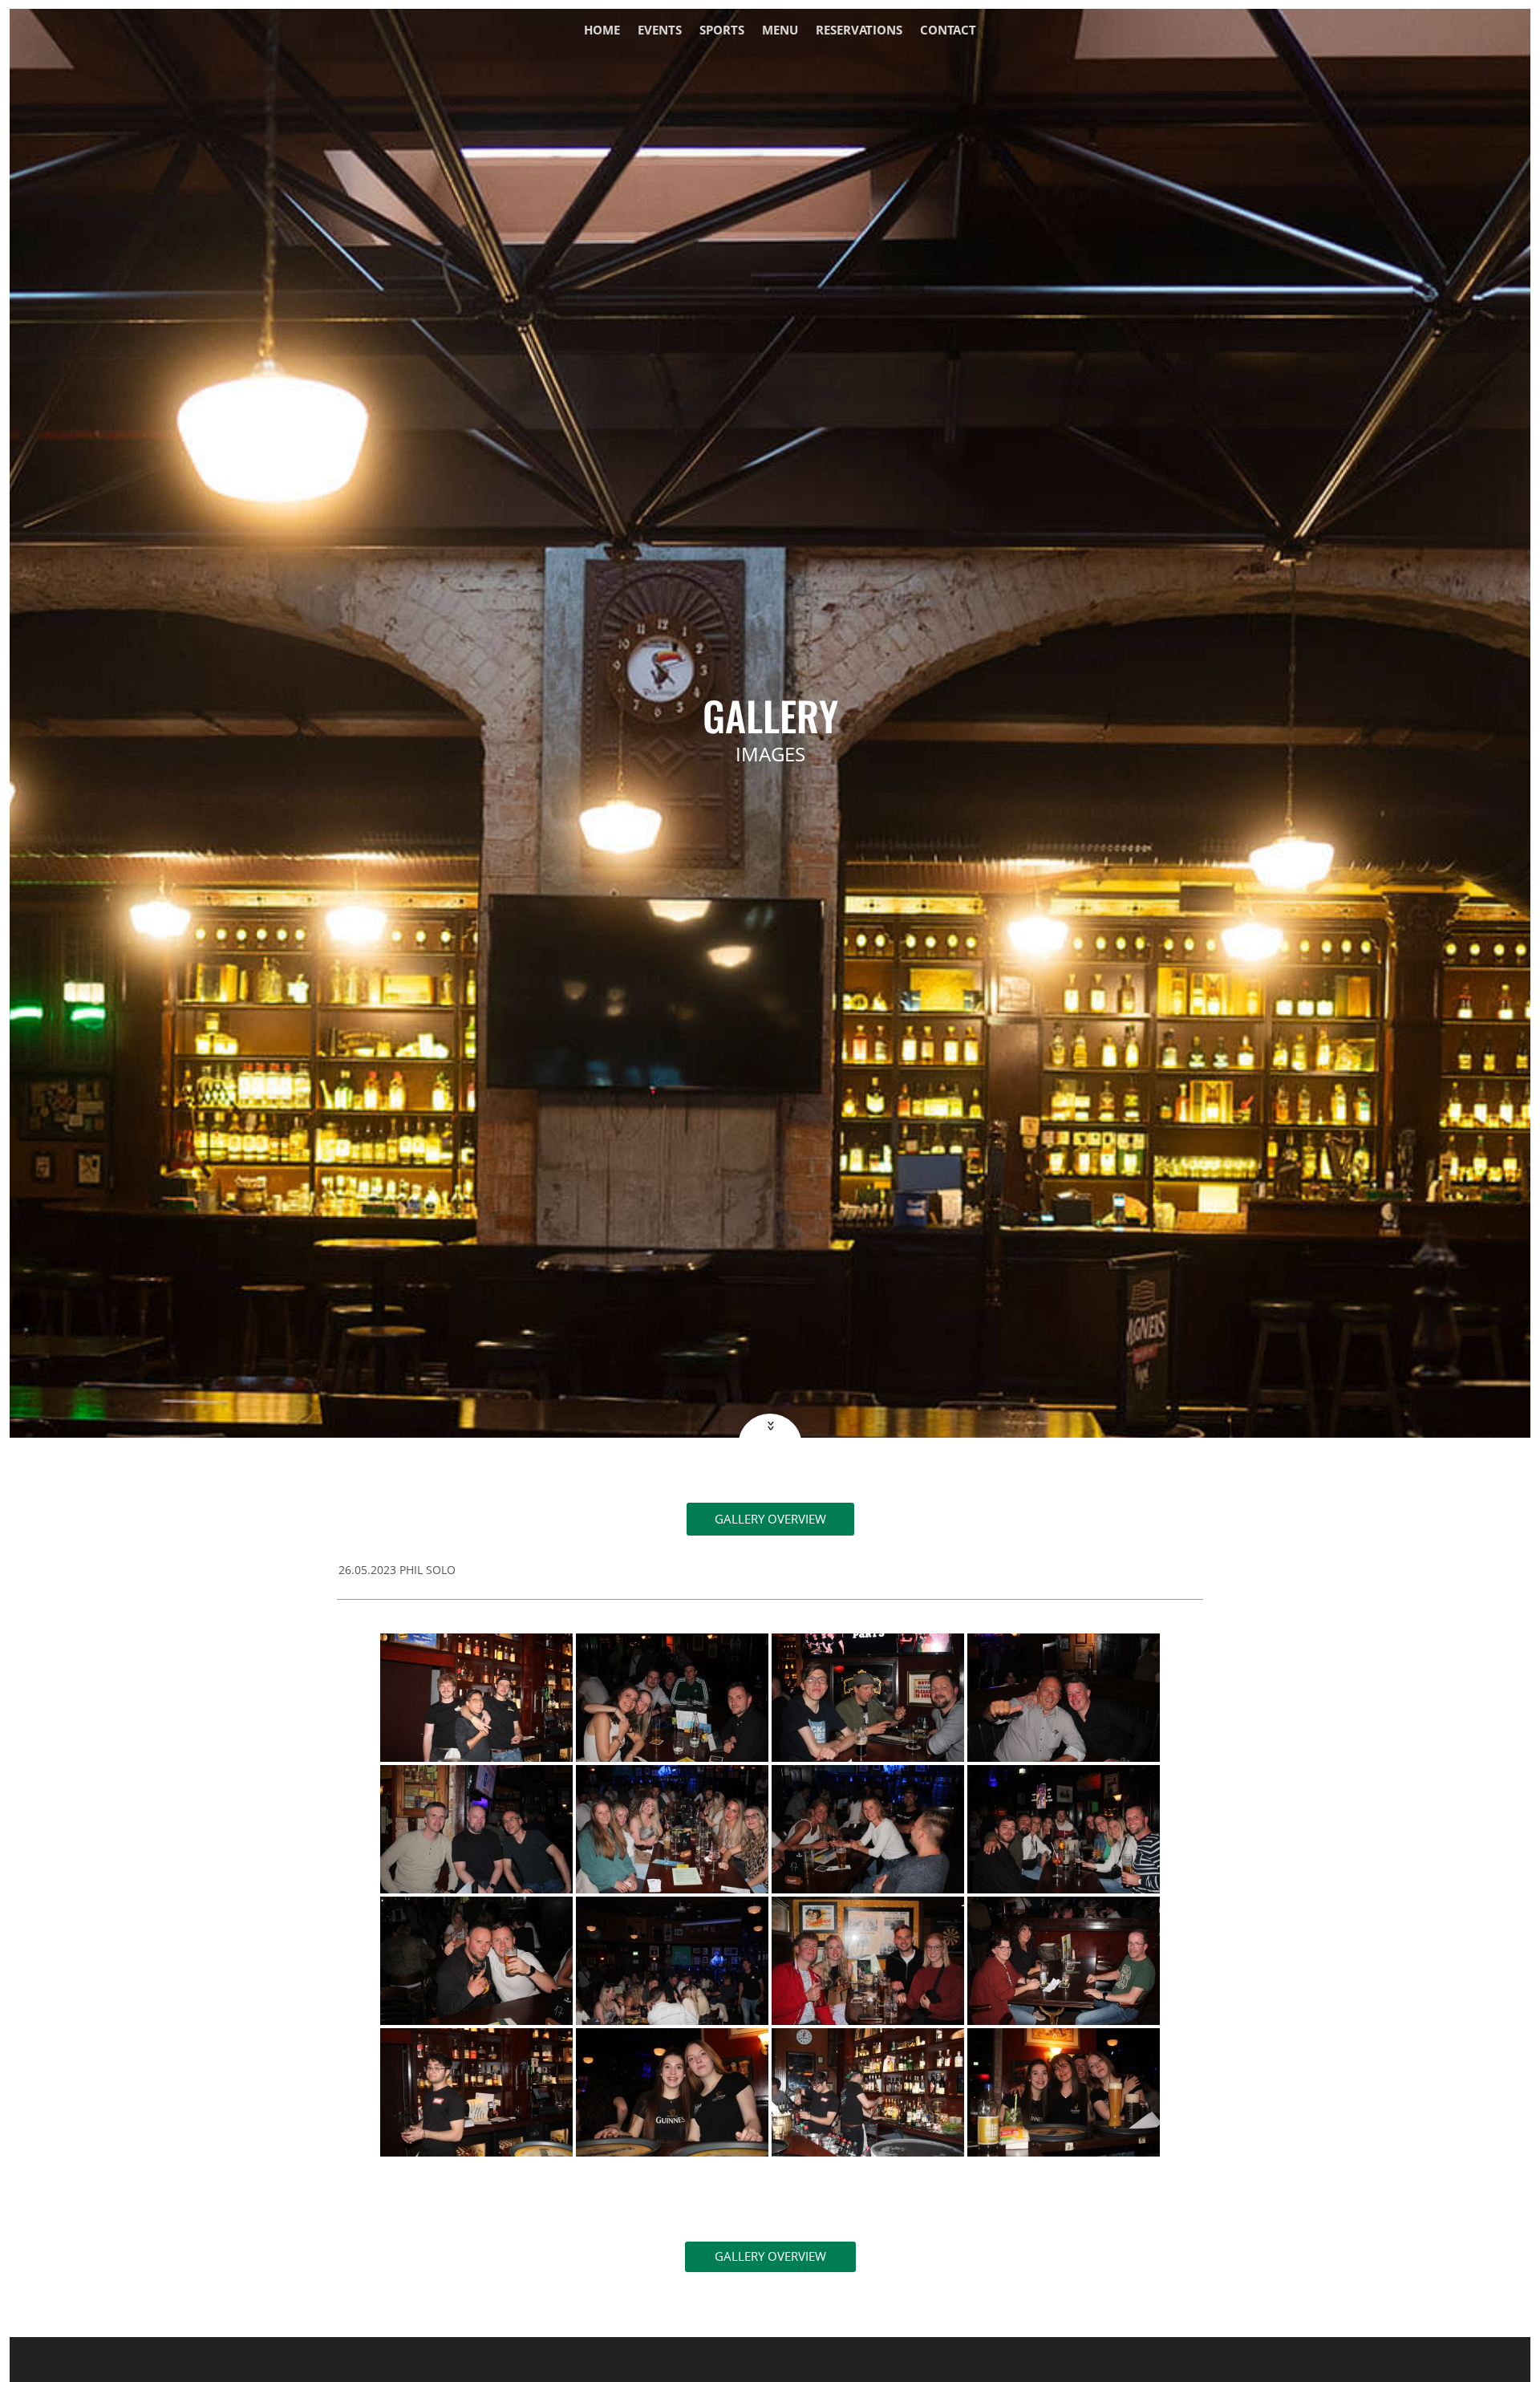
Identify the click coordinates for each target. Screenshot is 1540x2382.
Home (602, 31)
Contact (948, 31)
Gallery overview (770, 1519)
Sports (722, 31)
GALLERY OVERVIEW (770, 2256)
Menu (780, 31)
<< (769, 1426)
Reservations (859, 31)
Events (660, 31)
